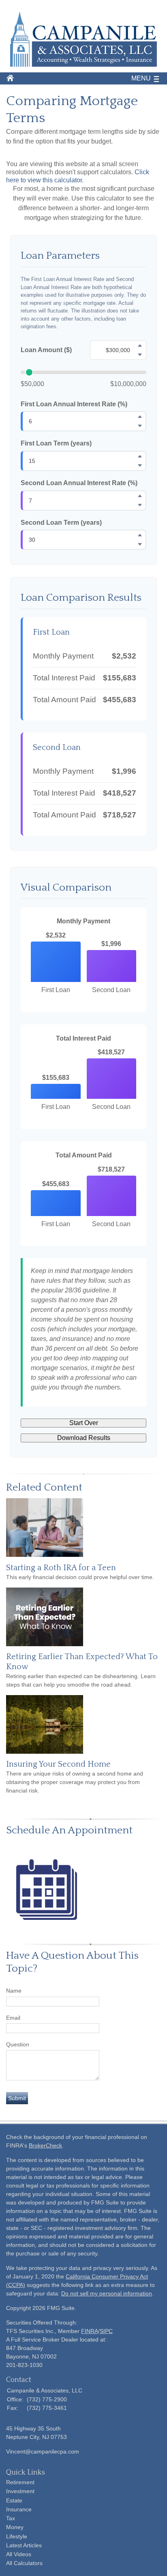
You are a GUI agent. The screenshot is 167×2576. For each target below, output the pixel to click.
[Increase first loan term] (140, 456)
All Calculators (24, 2563)
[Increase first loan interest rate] (140, 417)
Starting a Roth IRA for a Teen (61, 1568)
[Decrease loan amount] (140, 355)
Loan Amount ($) (46, 350)
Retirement (20, 2482)
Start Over (84, 1423)
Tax (11, 2518)
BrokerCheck (45, 2145)
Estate (14, 2500)
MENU (141, 78)
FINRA (90, 2331)
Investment (20, 2491)
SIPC (106, 2331)
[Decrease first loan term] (140, 465)
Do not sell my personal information (107, 2293)
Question (18, 2044)
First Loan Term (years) (56, 443)
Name (14, 1991)
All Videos (19, 2554)
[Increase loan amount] (140, 345)
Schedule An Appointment (69, 1830)
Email (13, 2018)
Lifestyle (17, 2536)
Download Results (84, 1438)
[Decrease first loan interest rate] (140, 426)
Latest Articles (24, 2545)
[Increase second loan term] (140, 535)
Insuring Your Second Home (58, 1764)
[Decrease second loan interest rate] (140, 505)
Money (15, 2527)
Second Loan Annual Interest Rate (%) (79, 483)
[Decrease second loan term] (140, 545)
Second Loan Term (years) (61, 523)
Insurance (19, 2509)
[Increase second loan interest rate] (140, 496)
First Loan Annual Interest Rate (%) (74, 404)
